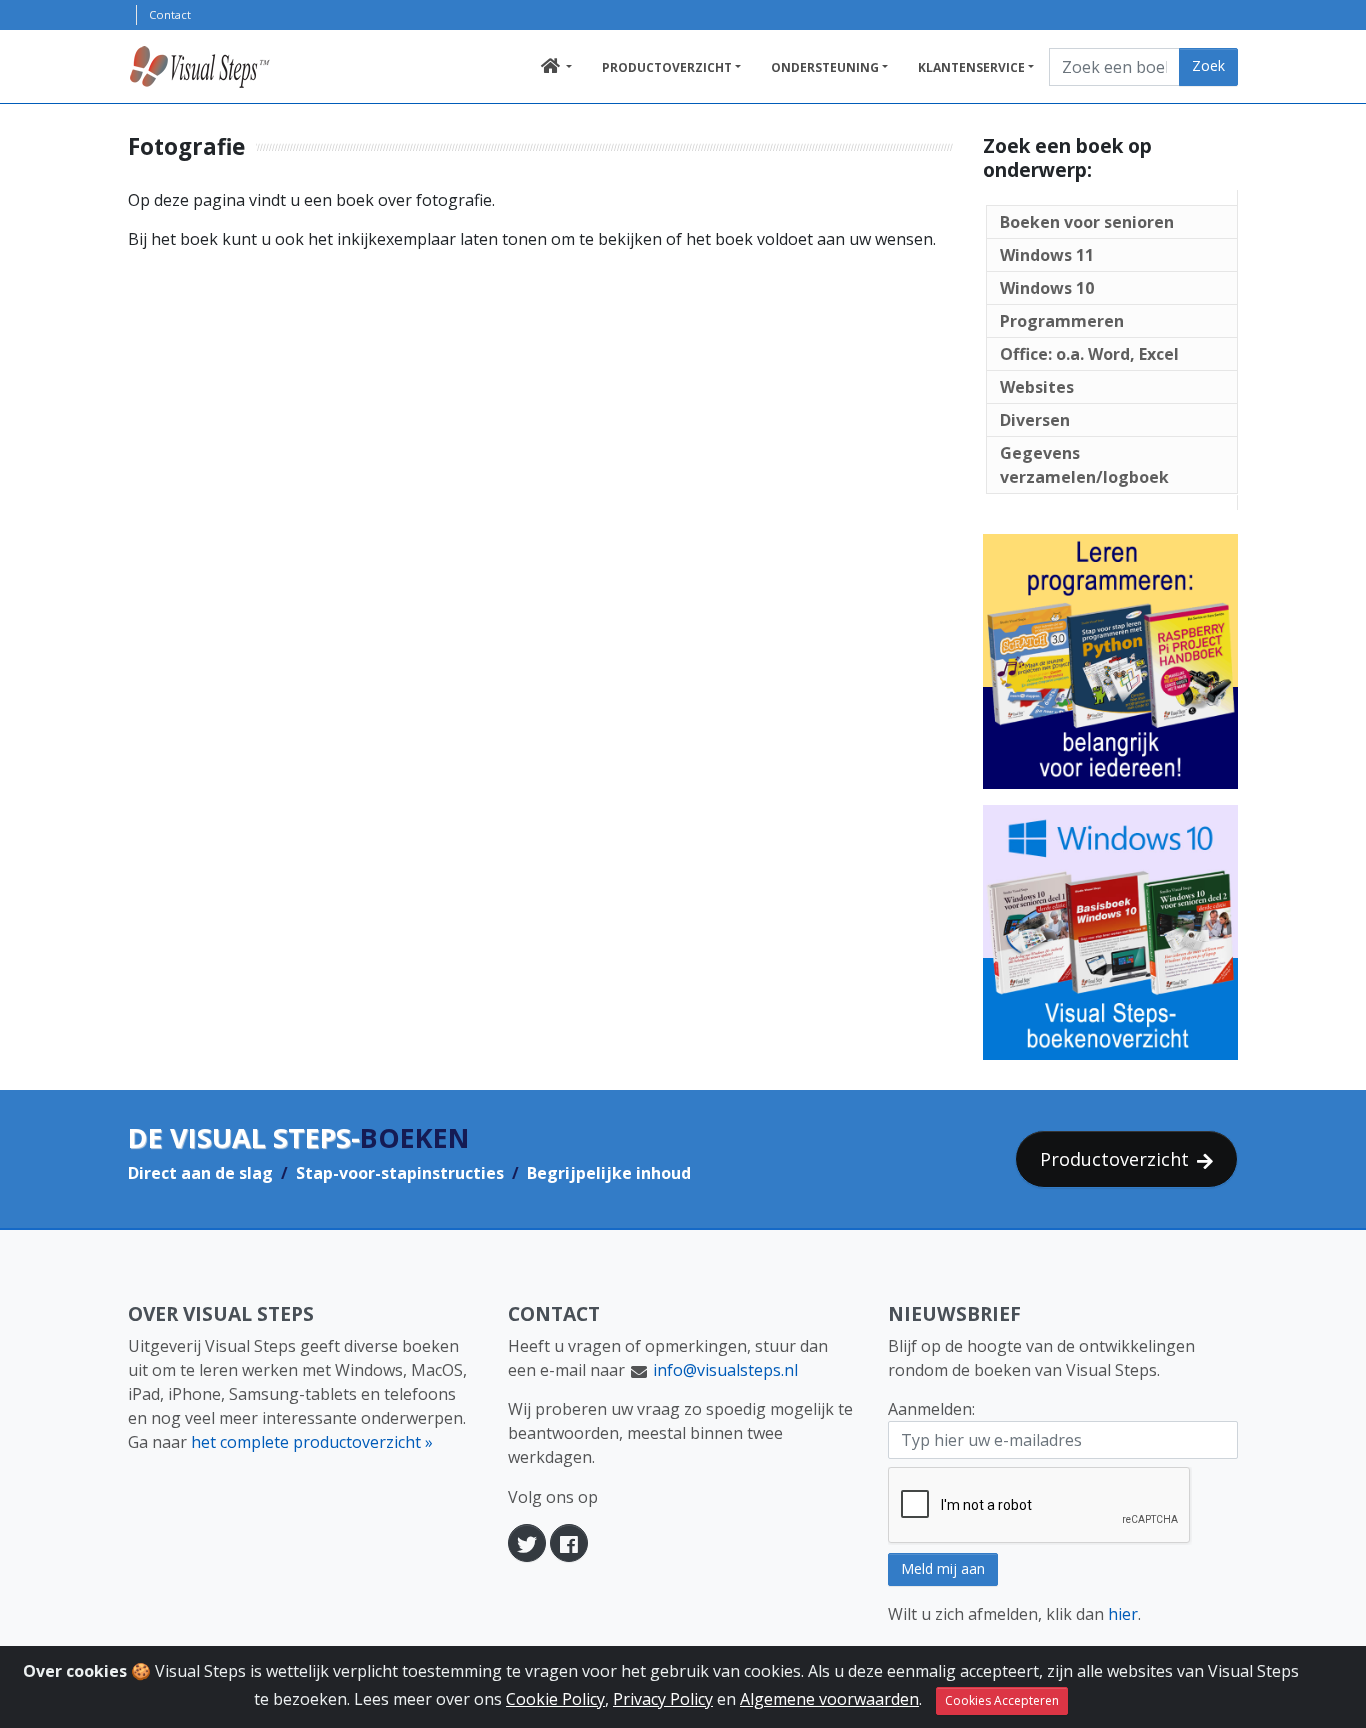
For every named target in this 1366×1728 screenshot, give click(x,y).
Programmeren (1062, 321)
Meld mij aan (943, 1568)
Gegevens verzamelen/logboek (1084, 465)
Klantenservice (971, 67)
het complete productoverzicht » (312, 1442)
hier (1123, 1614)
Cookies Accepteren (1002, 1700)
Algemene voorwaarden (829, 1699)
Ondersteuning (825, 67)
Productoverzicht (667, 67)
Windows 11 (1047, 255)
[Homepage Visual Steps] (221, 67)
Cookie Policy (555, 1699)
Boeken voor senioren (1087, 222)
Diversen (1035, 420)
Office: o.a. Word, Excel (1089, 354)
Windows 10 (1047, 288)
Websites (1037, 387)
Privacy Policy (663, 1699)
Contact (170, 14)
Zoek (1208, 65)
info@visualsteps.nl (725, 1370)
